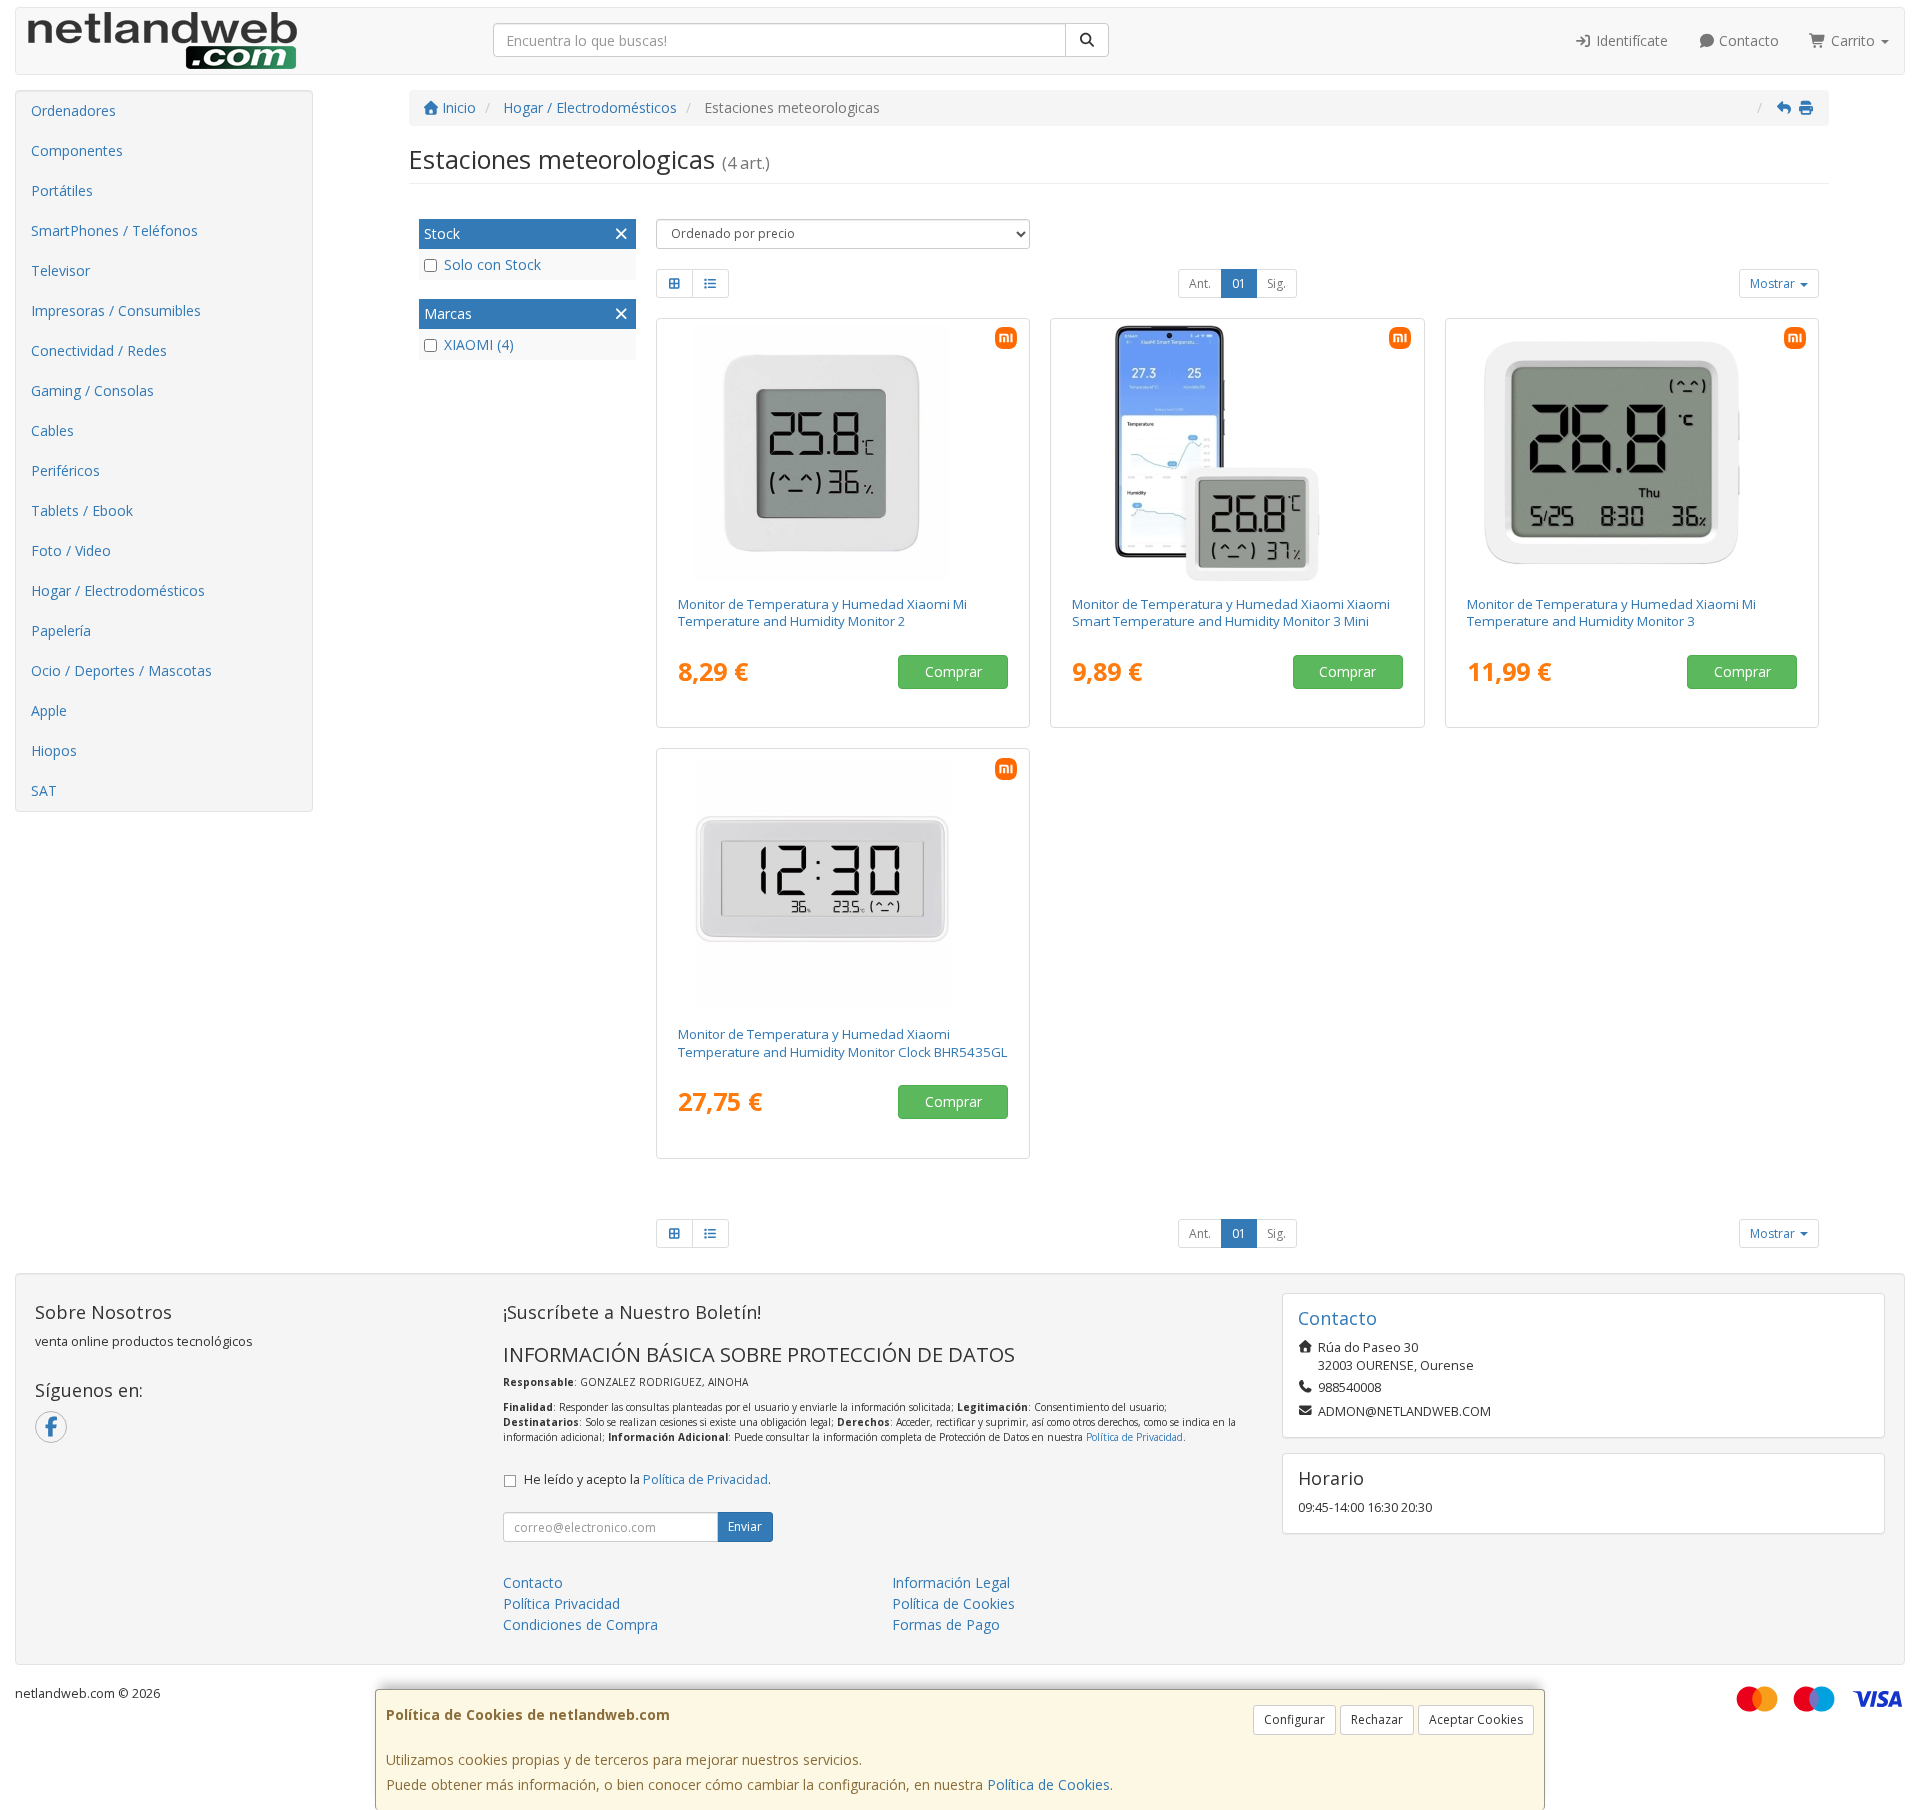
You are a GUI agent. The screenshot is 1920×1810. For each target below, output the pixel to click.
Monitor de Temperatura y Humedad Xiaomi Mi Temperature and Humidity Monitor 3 (1611, 612)
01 (1239, 283)
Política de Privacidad (1134, 1437)
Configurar (1294, 1719)
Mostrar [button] (1774, 283)
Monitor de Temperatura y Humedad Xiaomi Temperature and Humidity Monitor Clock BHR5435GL (843, 1042)
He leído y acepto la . (647, 1479)
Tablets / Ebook (82, 510)
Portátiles (62, 190)
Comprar (953, 671)
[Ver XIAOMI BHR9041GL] (1632, 453)
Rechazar (1377, 1719)
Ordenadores (73, 110)
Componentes (77, 150)
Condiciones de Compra (580, 1624)
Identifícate (1630, 40)
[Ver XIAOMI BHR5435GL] (842, 883)
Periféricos (65, 470)
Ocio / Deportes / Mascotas (121, 670)
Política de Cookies (1048, 1784)
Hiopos (54, 750)
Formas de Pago (946, 1624)
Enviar (745, 1526)
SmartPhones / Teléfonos (114, 230)
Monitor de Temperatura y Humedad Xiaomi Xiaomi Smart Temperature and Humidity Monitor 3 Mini (1231, 612)
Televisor (60, 270)
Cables (52, 430)
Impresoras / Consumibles (116, 310)
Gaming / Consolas (92, 390)
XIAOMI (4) (479, 344)
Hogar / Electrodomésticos (118, 590)
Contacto (1747, 40)
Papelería (61, 630)
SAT (44, 790)
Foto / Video (71, 550)
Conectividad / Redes (99, 350)
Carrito (1853, 40)
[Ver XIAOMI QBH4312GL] (1237, 453)
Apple (49, 710)
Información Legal (951, 1582)
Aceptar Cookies (1476, 1719)
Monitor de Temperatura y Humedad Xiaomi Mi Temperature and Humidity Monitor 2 (822, 612)
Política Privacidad (561, 1603)
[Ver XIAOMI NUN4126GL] (842, 453)
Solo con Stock (492, 264)
